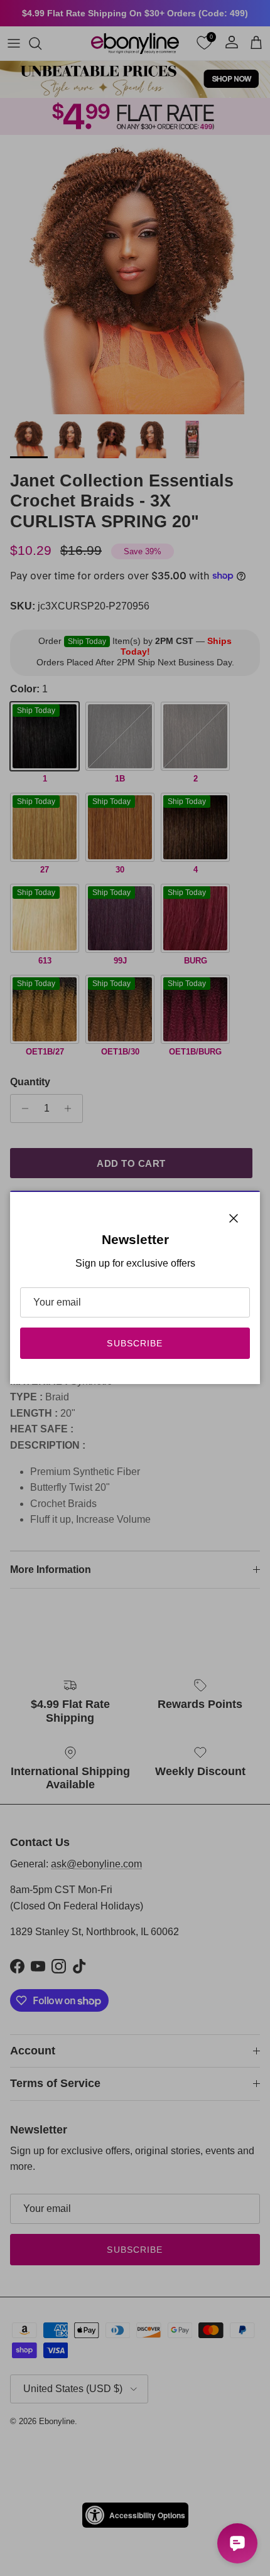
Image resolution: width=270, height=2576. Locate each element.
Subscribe (135, 1343)
